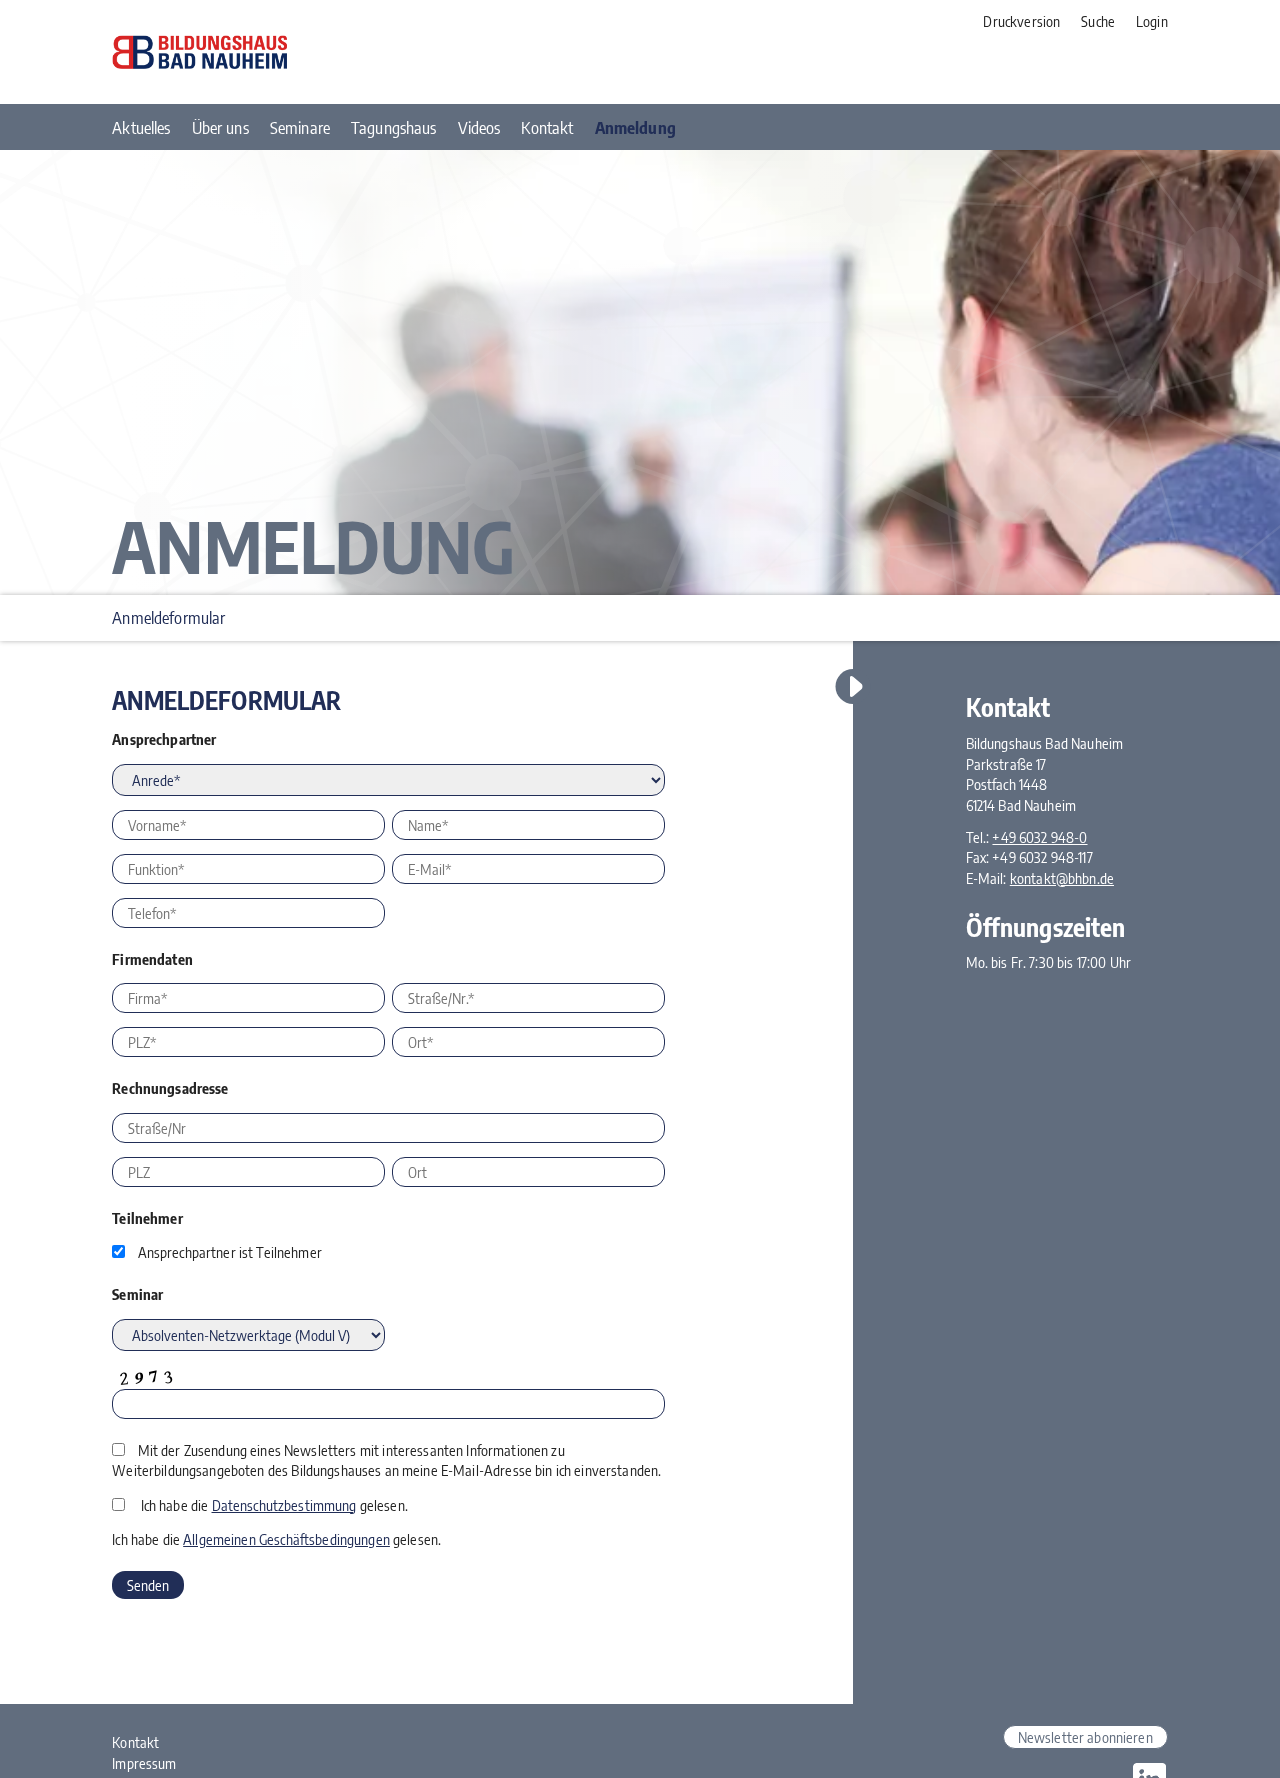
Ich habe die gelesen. (274, 1505)
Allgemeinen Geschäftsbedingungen (286, 1539)
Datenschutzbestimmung (284, 1505)
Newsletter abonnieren (1085, 1737)
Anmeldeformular (168, 617)
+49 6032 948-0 (1039, 837)
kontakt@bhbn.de (1062, 878)
